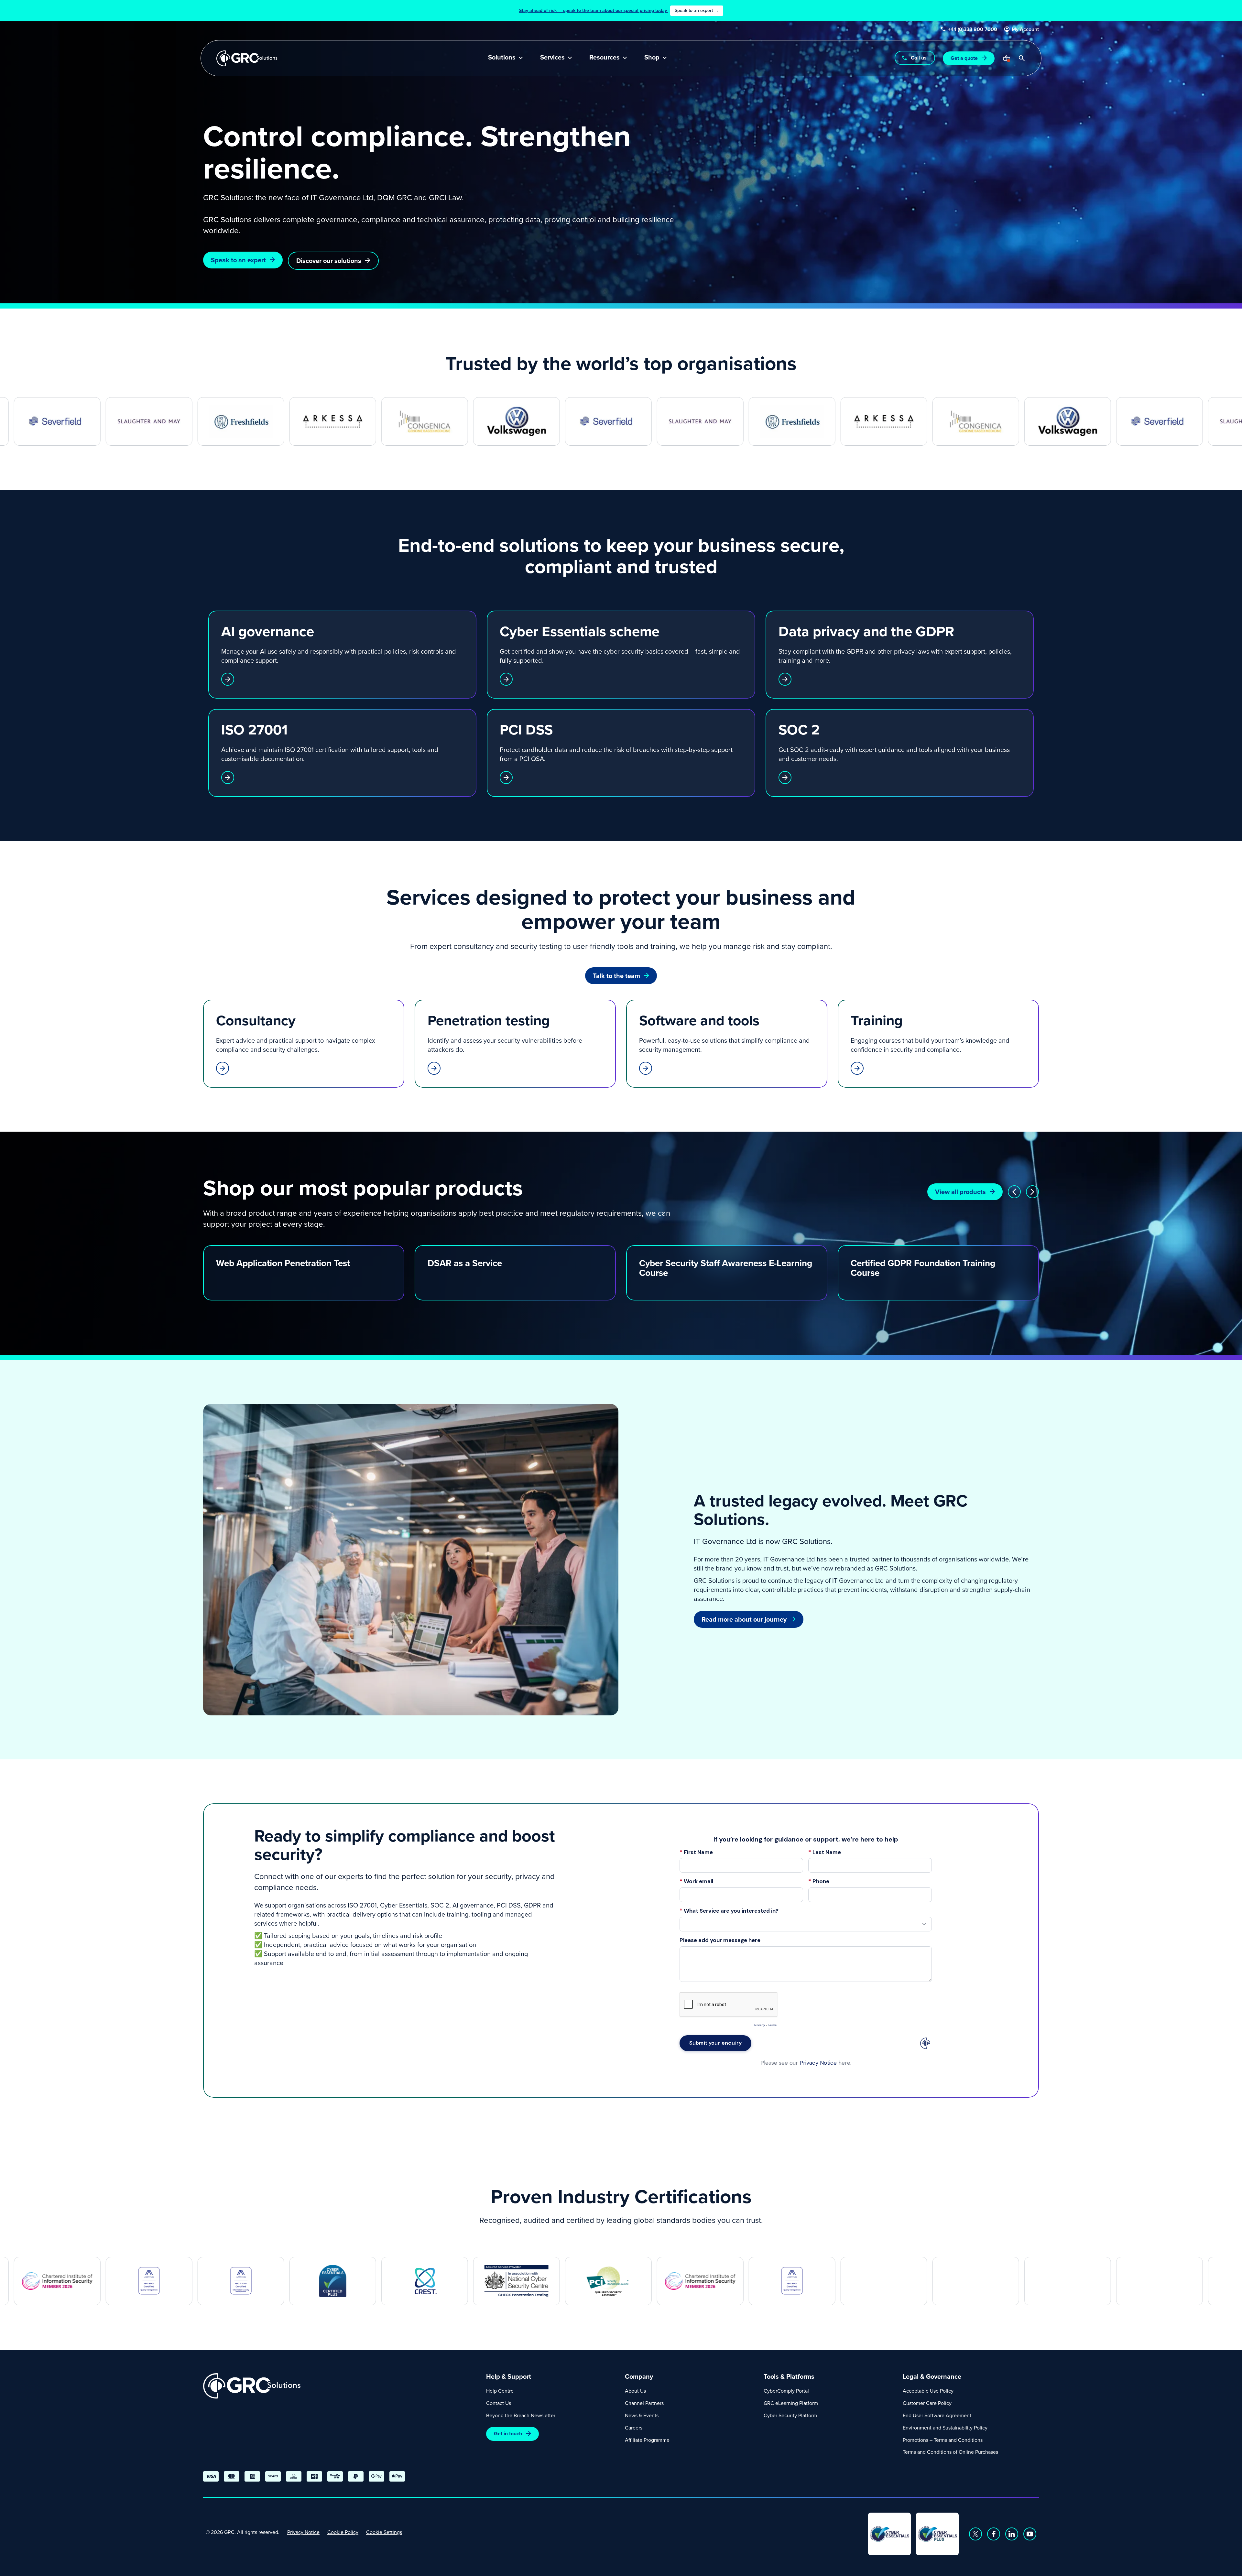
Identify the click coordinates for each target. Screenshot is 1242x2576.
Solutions (502, 58)
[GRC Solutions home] (341, 2386)
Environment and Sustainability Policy (945, 2428)
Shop (652, 58)
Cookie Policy (343, 2532)
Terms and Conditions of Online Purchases (950, 2452)
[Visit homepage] (247, 58)
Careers (634, 2428)
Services (552, 58)
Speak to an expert (238, 260)
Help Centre (500, 2391)
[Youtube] (1030, 2534)
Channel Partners (644, 2403)
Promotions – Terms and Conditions (943, 2440)
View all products (960, 1192)
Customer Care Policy (927, 2403)
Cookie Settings (384, 2532)
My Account (1025, 29)
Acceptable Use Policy (928, 2391)
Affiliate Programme (647, 2440)
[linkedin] (1012, 2534)
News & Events (642, 2415)
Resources (605, 58)
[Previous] (1014, 1192)
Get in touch (508, 2434)
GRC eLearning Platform (791, 2403)
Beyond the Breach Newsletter (521, 2415)
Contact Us (499, 2403)
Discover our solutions (329, 261)
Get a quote (964, 58)
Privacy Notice (303, 2532)
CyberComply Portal (786, 2391)
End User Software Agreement (937, 2415)
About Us (635, 2391)
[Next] (1032, 1192)
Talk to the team (616, 976)
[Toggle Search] (1022, 58)
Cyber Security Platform (790, 2415)
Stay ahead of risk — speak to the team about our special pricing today (619, 10)
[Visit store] (1006, 58)
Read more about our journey (744, 1619)
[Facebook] (994, 2534)
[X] (975, 2534)
